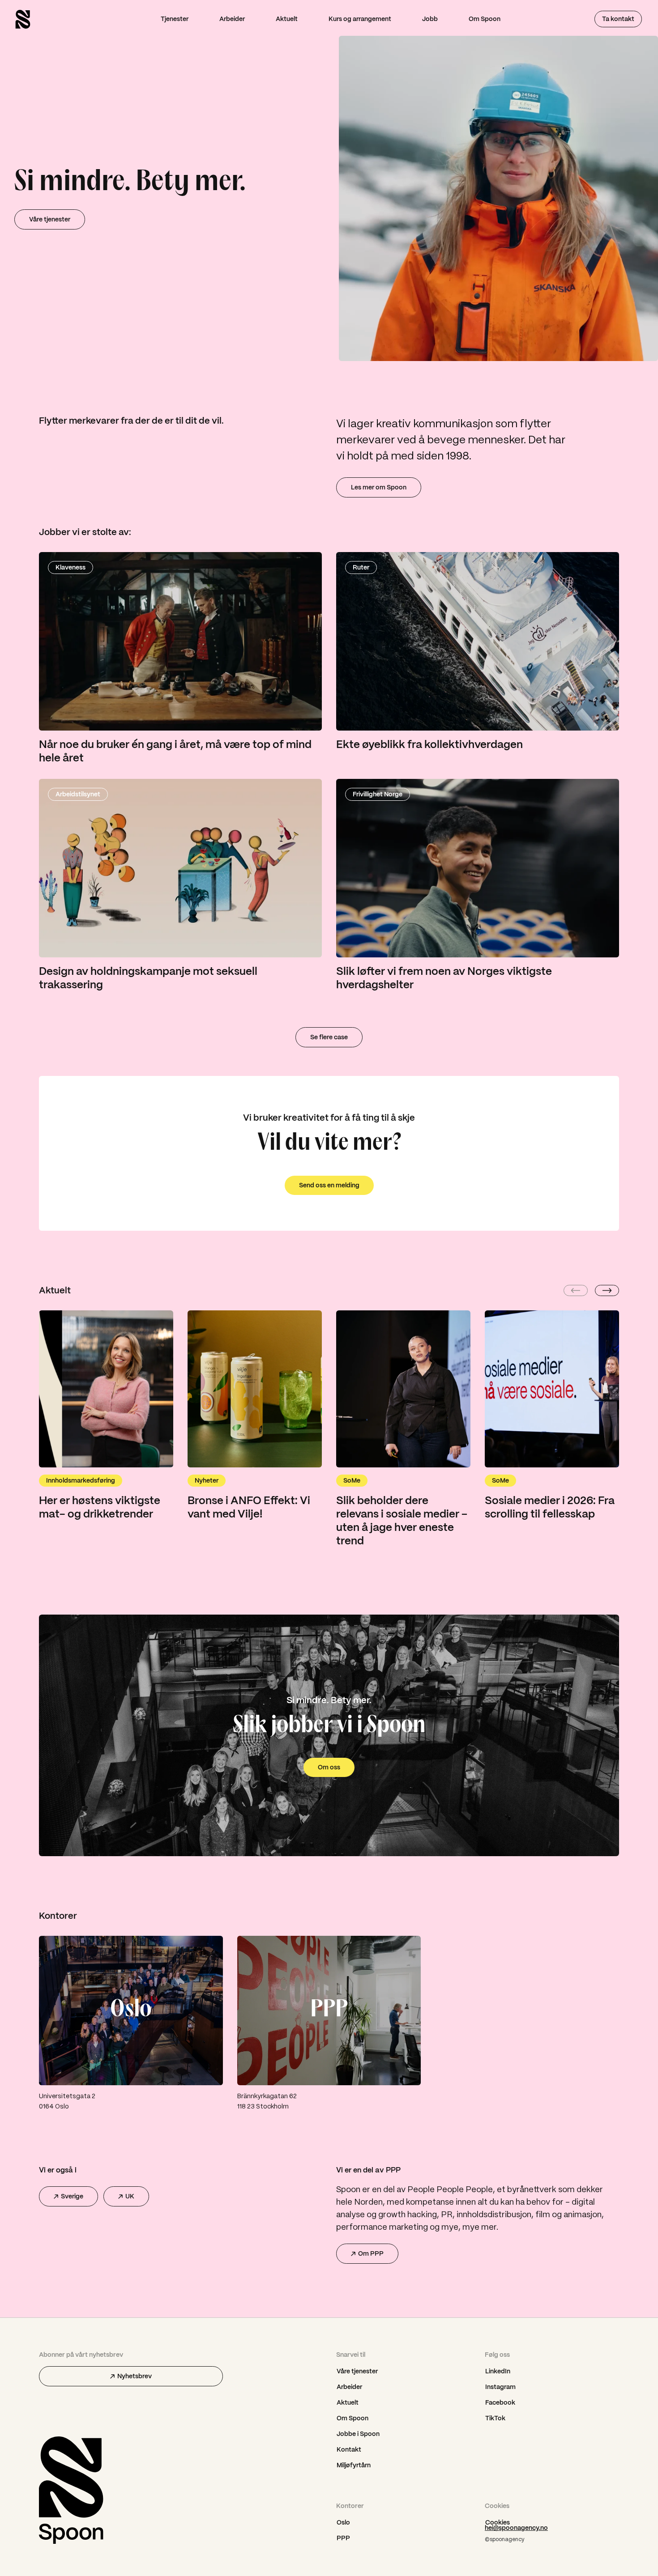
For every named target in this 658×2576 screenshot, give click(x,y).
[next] (607, 1290)
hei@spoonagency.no (516, 2528)
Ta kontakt (618, 19)
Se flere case (329, 1037)
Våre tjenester (50, 219)
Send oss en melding (329, 1185)
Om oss (329, 1767)
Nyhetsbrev (135, 2376)
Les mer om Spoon (379, 487)
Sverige (72, 2196)
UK (130, 2196)
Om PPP (371, 2253)
